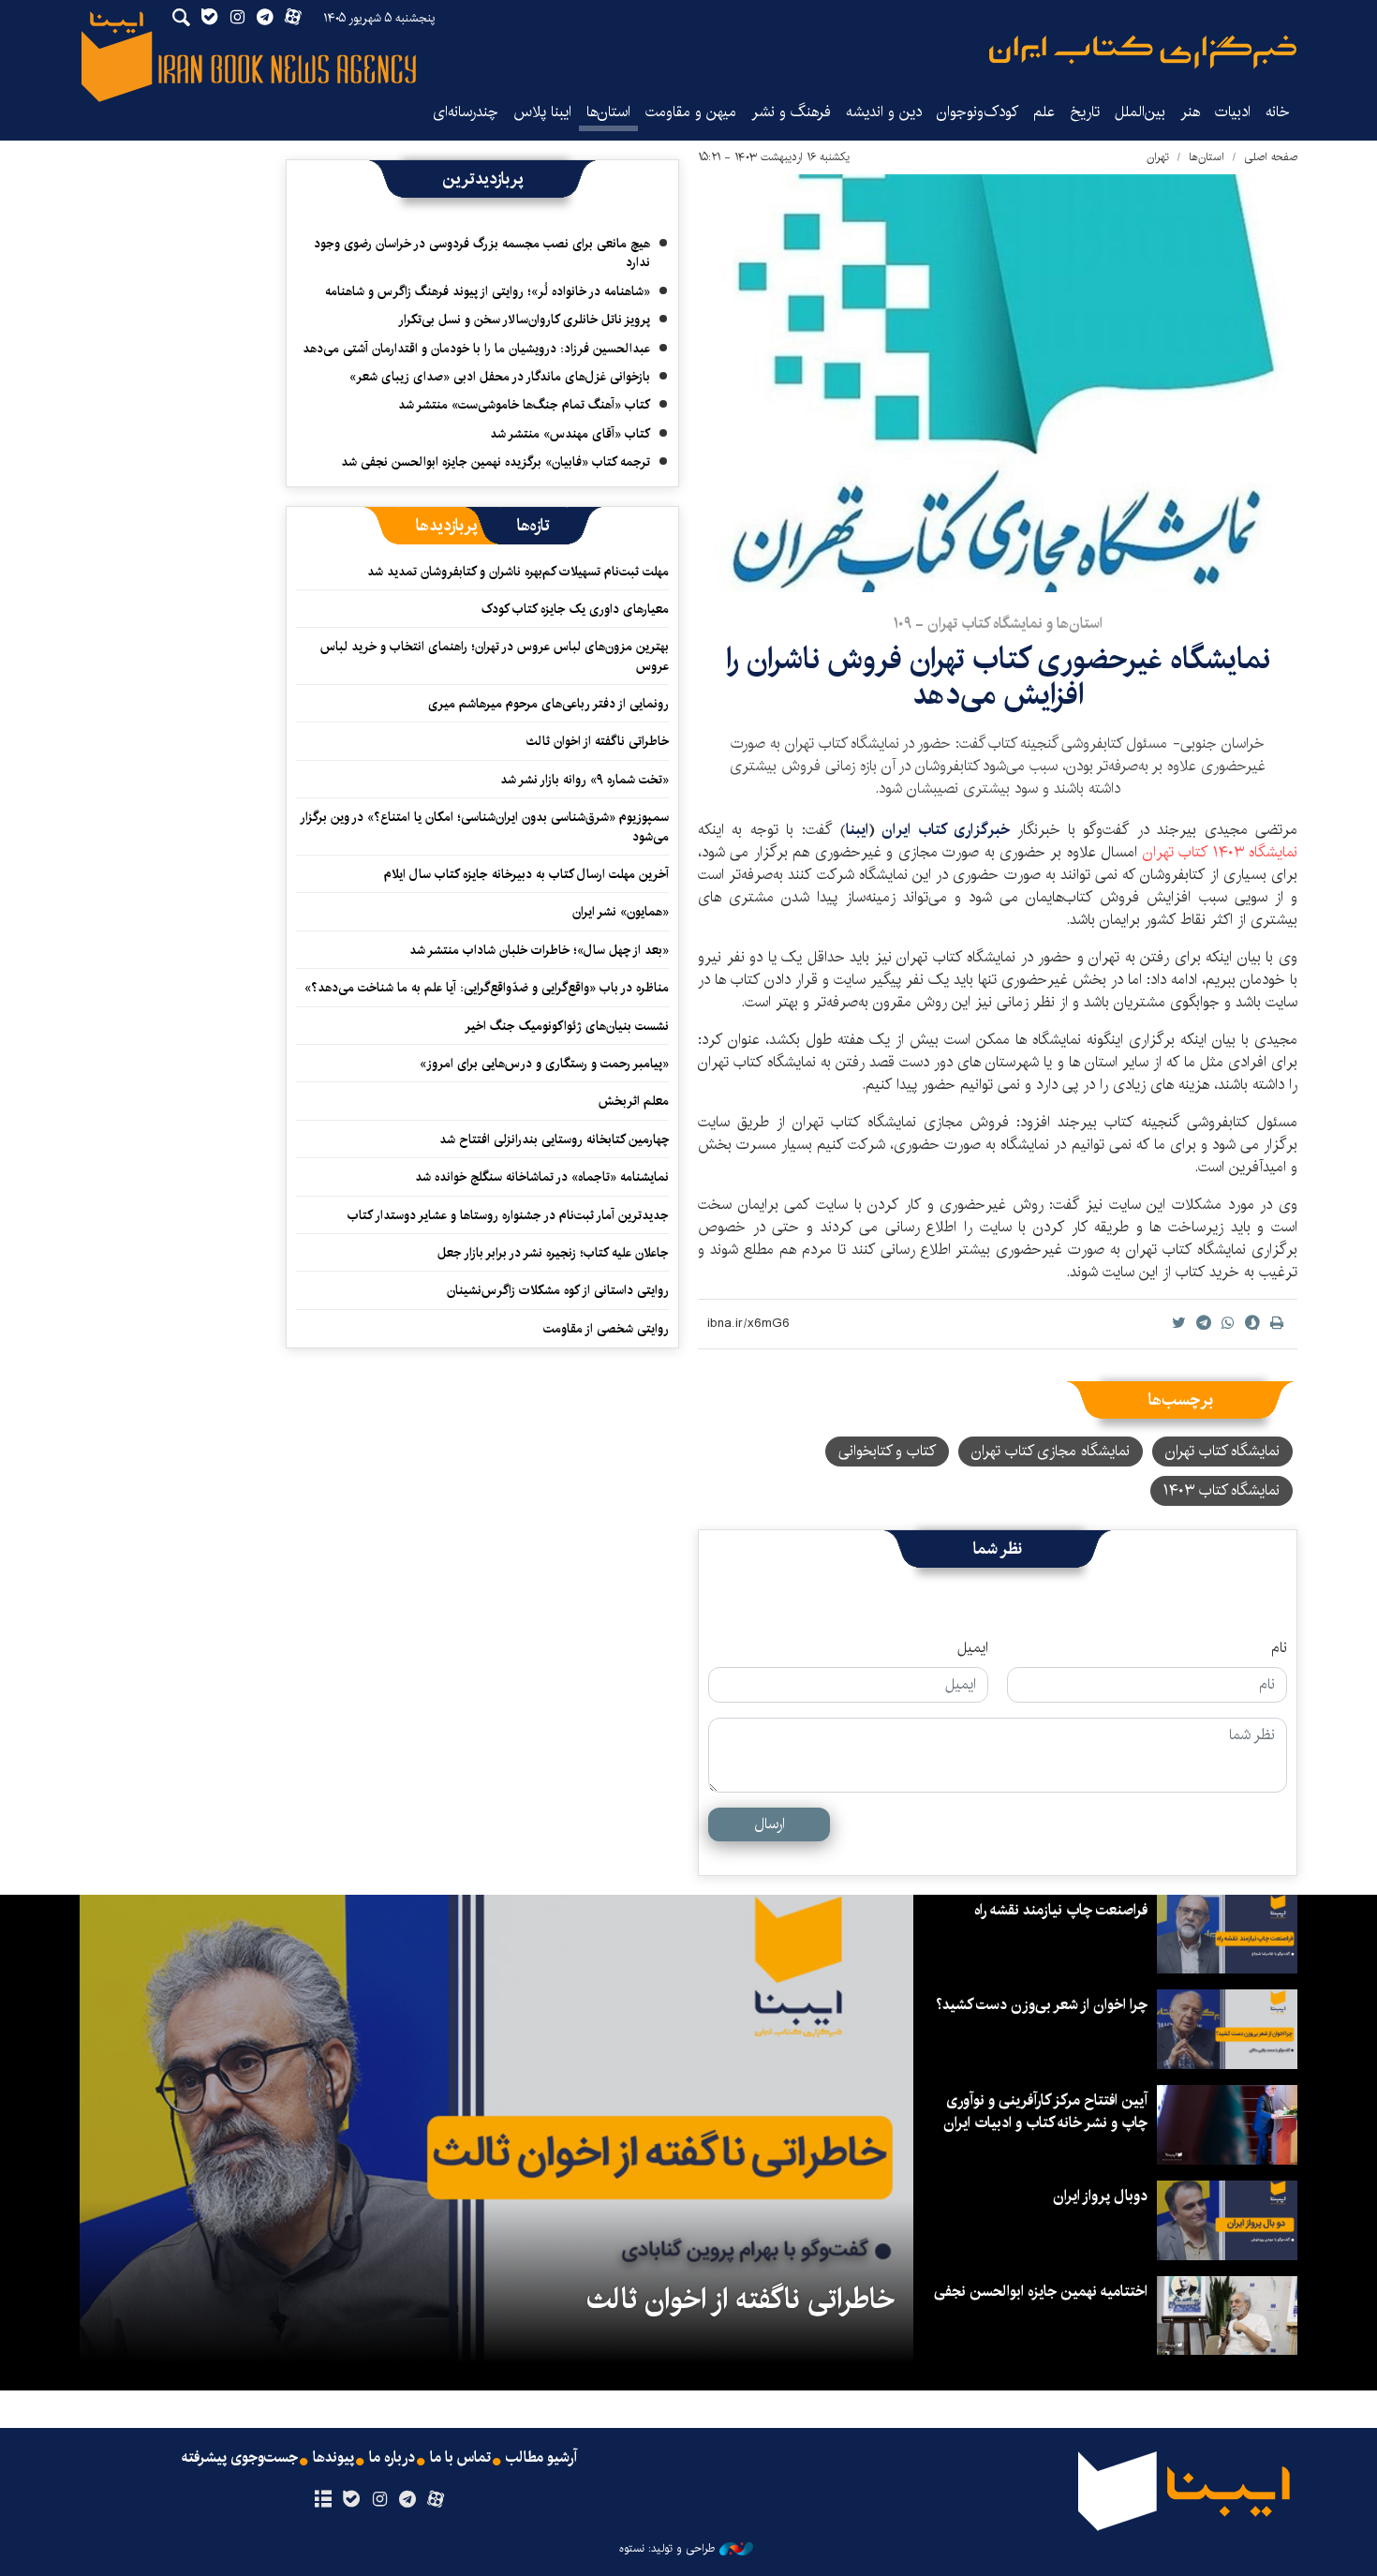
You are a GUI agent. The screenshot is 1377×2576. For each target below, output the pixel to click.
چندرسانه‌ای (466, 112)
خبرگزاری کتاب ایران (946, 830)
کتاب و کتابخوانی (887, 1451)
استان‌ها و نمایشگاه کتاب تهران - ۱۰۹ (998, 624)
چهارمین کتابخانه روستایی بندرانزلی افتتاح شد (554, 1139)
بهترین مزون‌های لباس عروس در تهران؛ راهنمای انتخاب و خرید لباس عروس (495, 656)
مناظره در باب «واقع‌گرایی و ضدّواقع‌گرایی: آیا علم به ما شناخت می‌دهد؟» (487, 988)
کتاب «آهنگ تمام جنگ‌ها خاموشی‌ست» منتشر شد (524, 405)
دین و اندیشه (884, 112)
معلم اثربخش (634, 1101)
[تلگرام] (408, 2500)
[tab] (533, 526)
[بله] (351, 2500)
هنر (1190, 112)
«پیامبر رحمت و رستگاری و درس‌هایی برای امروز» (542, 1064)
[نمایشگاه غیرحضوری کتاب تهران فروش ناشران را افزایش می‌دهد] (998, 383)
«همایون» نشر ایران (621, 912)
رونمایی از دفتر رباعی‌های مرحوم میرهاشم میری (548, 704)
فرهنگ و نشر (791, 112)
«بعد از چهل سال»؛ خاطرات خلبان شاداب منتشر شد (539, 950)
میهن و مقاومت (691, 112)
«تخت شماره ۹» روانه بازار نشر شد (585, 780)
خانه (1278, 112)
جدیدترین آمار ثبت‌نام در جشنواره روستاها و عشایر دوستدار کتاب (508, 1215)
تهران (1158, 157)
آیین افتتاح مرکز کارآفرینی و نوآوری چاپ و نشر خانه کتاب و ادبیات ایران (1045, 2112)
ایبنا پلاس (542, 112)
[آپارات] (436, 2500)
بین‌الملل (1140, 112)
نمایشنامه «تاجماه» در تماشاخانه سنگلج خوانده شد (542, 1177)
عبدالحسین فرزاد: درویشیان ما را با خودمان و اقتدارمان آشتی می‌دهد (476, 349)
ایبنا (1143, 52)
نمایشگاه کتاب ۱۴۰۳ (1222, 1490)
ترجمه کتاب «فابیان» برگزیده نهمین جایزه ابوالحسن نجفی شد (496, 462)
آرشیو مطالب (541, 2458)
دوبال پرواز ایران (1100, 2196)
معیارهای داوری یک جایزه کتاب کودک (575, 609)
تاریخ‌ (1085, 112)
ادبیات (1233, 112)
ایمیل (973, 1648)
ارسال (770, 1824)
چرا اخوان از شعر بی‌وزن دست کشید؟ (1042, 2005)
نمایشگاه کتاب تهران (1220, 852)
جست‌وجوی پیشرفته (240, 2458)
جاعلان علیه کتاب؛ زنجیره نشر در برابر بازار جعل (553, 1253)
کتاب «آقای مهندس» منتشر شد (570, 434)
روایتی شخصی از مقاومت (606, 1329)
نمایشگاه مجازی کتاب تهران (1051, 1451)
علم (1044, 112)
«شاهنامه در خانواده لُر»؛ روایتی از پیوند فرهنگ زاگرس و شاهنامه (488, 291)
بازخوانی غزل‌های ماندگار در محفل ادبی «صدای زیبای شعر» (500, 377)
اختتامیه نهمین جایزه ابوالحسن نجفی (1041, 2292)
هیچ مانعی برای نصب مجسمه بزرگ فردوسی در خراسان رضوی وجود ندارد (482, 253)
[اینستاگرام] (379, 2500)
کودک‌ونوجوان (977, 112)
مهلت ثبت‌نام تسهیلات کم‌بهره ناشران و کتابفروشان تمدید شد (518, 572)
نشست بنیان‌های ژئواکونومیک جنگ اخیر (567, 1026)
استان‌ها (608, 112)
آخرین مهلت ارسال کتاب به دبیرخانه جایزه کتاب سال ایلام (526, 874)
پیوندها (333, 2458)
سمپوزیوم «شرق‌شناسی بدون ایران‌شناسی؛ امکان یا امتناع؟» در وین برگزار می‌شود (485, 826)
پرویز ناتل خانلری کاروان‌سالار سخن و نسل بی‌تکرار (524, 320)
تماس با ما (460, 2458)
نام (1279, 1648)
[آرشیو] (323, 2500)
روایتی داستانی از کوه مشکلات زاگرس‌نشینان (558, 1290)
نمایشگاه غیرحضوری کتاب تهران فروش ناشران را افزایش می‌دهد (998, 677)
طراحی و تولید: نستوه (667, 2549)
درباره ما (392, 2458)
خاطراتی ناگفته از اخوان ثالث (598, 741)
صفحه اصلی (1271, 157)
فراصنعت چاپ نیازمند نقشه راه (1061, 1910)
